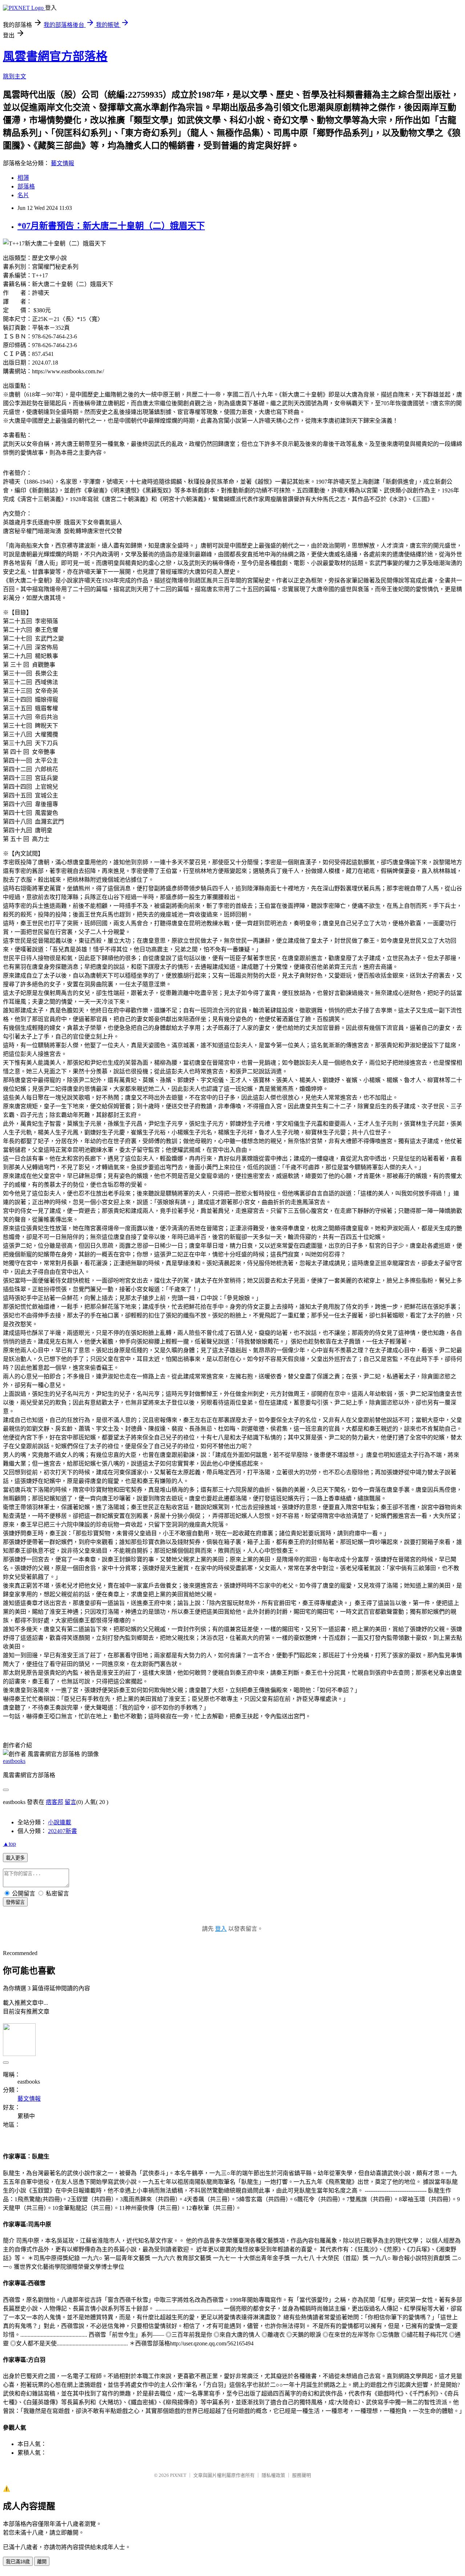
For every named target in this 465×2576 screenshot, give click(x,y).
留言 (70, 1802)
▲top (9, 1844)
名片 (23, 195)
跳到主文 (15, 76)
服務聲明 (302, 2475)
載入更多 (15, 1858)
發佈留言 (15, 1902)
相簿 (23, 178)
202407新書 (62, 1831)
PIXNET (178, 2475)
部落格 (26, 186)
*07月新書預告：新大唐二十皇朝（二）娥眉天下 (111, 226)
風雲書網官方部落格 (55, 56)
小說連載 (60, 1822)
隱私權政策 (273, 2475)
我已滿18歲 (18, 2562)
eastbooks (14, 1761)
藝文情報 (62, 163)
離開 (42, 2562)
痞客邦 (54, 1802)
